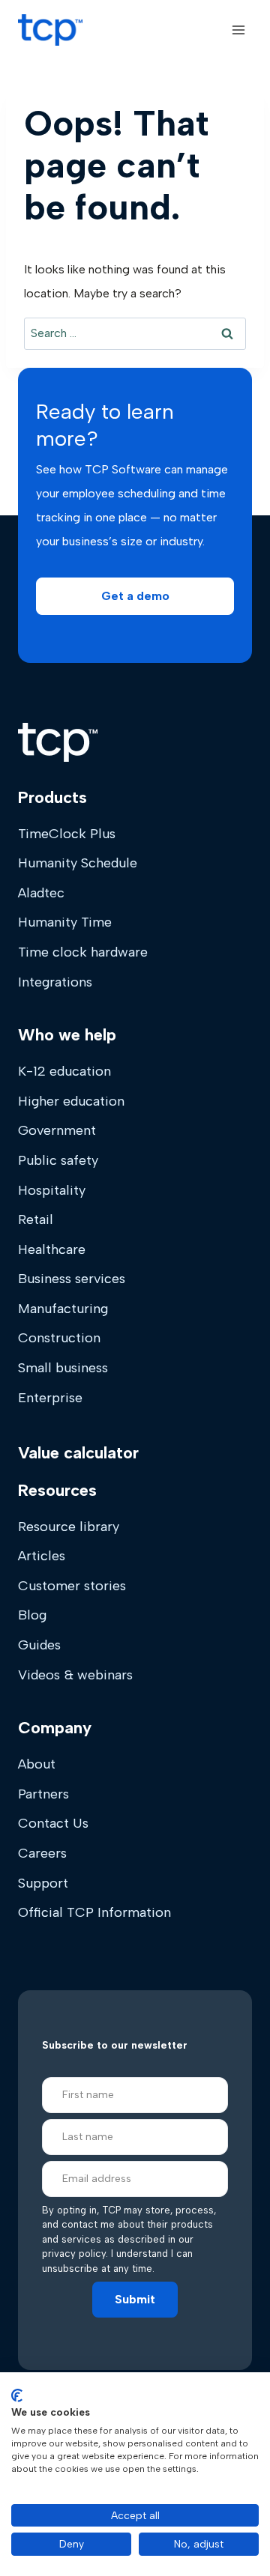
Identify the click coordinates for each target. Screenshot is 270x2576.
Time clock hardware (83, 952)
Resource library (69, 1527)
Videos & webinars (75, 1675)
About (37, 1764)
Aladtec (41, 893)
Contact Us (53, 1823)
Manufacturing (63, 1309)
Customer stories (72, 1586)
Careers (42, 1853)
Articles (42, 1556)
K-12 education (64, 1071)
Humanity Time (65, 922)
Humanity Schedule (78, 863)
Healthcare (52, 1249)
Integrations (55, 982)
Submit (135, 2299)
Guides (39, 1645)
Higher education (71, 1101)
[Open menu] (238, 30)
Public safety (58, 1160)
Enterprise (50, 1398)
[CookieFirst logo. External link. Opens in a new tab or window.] (17, 2395)
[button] (135, 596)
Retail (36, 1219)
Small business (63, 1368)
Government (57, 1130)
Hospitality (52, 1190)
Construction (59, 1338)
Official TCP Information (94, 1912)
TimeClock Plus (67, 834)
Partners (43, 1794)
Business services (72, 1279)
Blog (32, 1615)
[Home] (58, 742)
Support (43, 1883)
